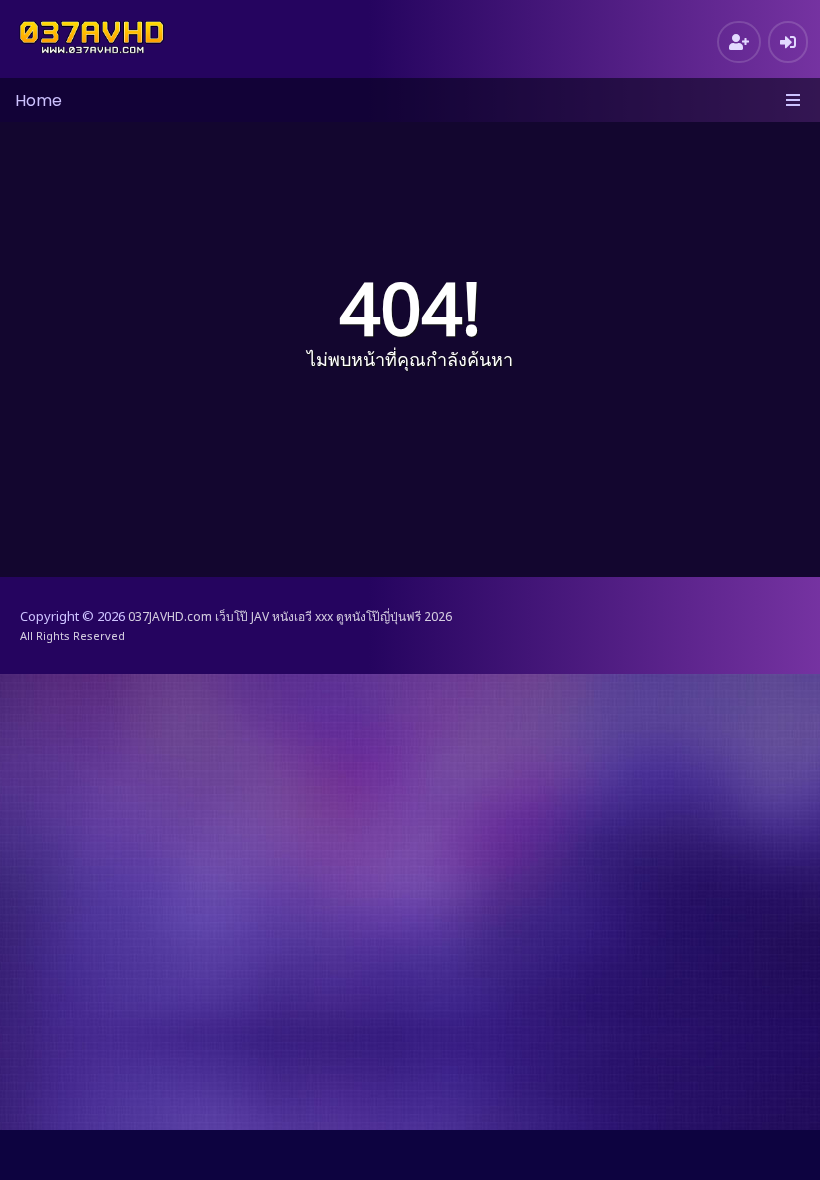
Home (38, 100)
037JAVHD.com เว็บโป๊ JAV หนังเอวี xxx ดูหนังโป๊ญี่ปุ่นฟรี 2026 (290, 616)
